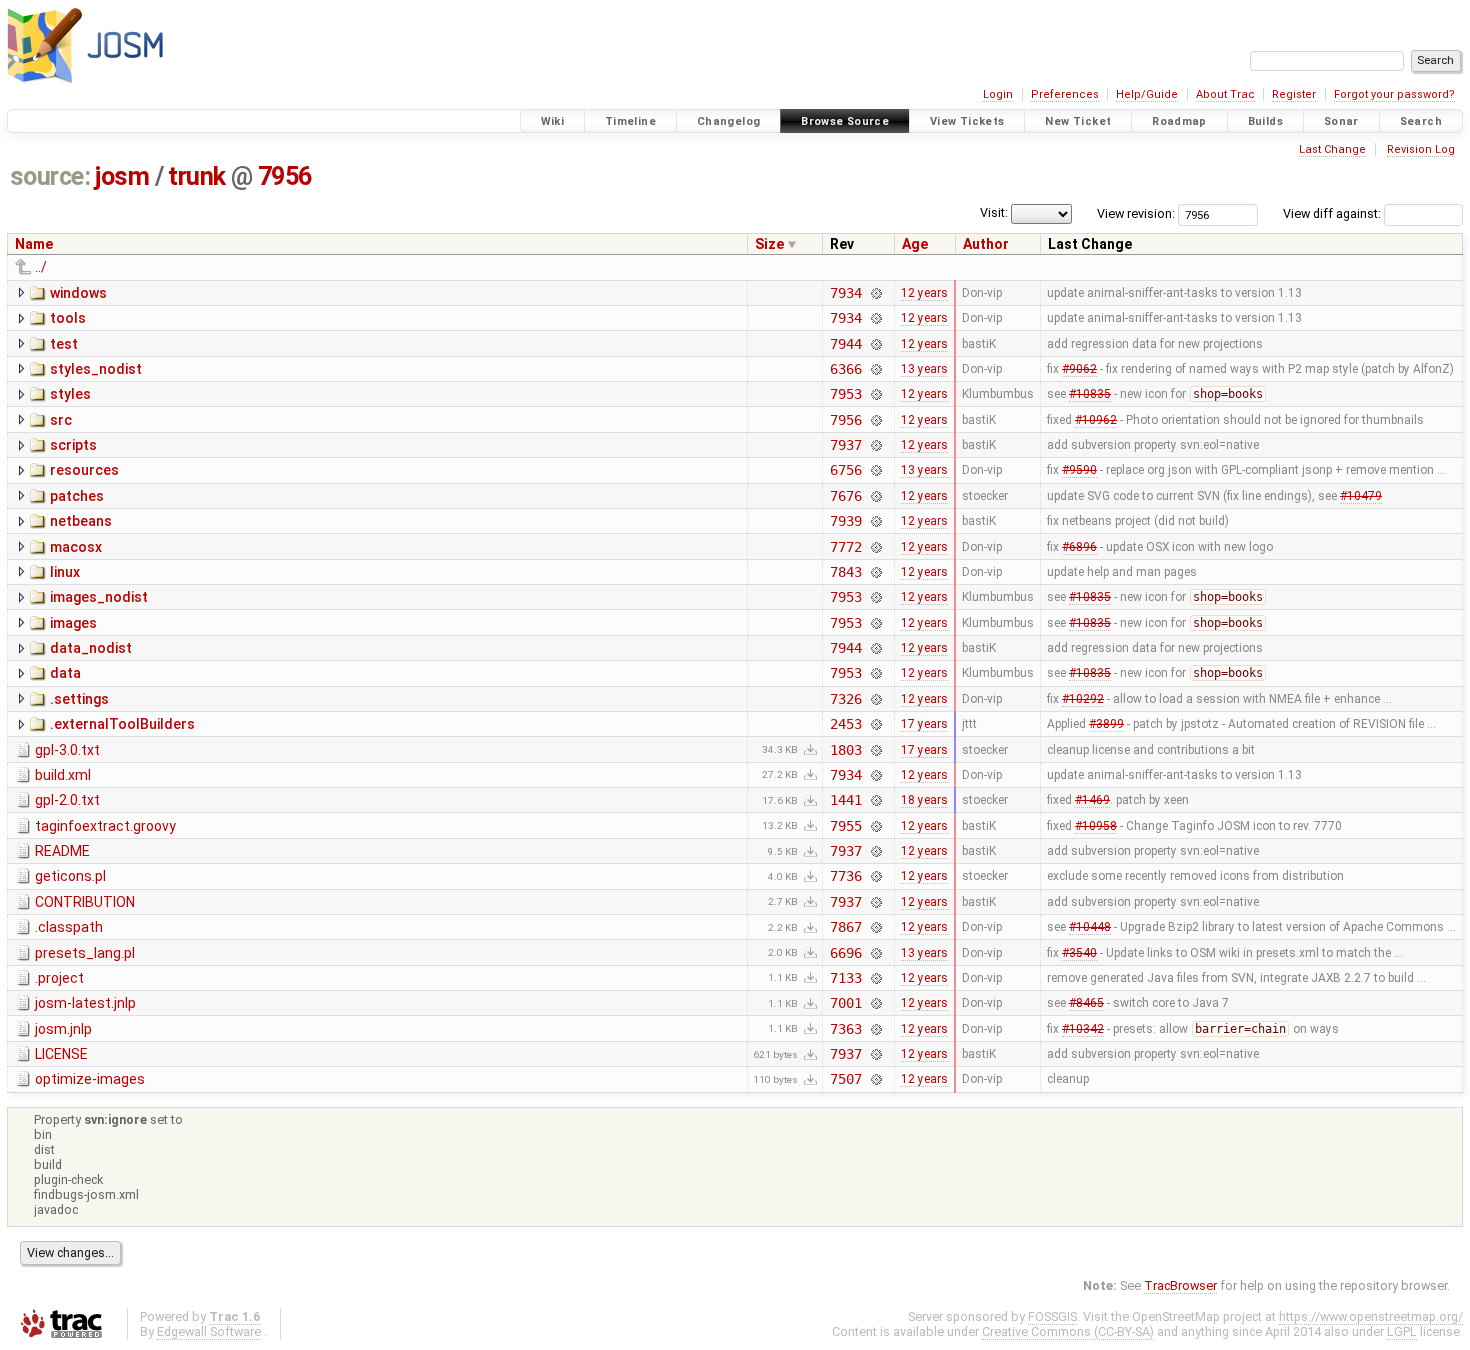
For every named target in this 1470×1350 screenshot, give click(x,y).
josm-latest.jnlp (85, 1003)
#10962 (1096, 420)
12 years (924, 293)
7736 (845, 876)
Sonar (1341, 121)
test (64, 344)
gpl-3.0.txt (67, 750)
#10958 (1096, 826)
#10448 (1090, 927)
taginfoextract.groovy (105, 826)
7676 (845, 496)
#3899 (1106, 724)
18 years (924, 800)
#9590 (1079, 470)
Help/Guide (1147, 94)
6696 (845, 953)
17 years (924, 724)
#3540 (1079, 953)
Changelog (728, 121)
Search (1421, 121)
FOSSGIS (1052, 1316)
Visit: (994, 212)
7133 (845, 978)
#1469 (1092, 800)
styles (70, 394)
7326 (845, 699)
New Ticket (1078, 121)
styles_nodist (96, 369)
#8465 (1086, 1003)
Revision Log (1421, 149)
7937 (845, 445)
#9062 (1079, 369)
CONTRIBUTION (85, 902)
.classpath (69, 927)
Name (34, 244)
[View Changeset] (876, 293)
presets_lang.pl (85, 953)
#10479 (1361, 496)
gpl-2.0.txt (67, 800)
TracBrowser (1180, 1285)
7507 (845, 1079)
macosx (76, 547)
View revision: (1136, 213)
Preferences (1065, 94)
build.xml (63, 775)
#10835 (1090, 394)
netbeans (81, 521)
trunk (197, 176)
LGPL (1402, 1331)
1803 (845, 750)
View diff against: (1333, 213)
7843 (845, 572)
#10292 (1083, 699)
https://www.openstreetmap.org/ (1371, 1316)
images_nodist (99, 597)
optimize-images (90, 1079)
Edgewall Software (209, 1331)
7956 (285, 176)
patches (77, 496)
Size (769, 244)
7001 (845, 1003)
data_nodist (91, 648)
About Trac (1225, 94)
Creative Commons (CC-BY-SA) (1068, 1331)
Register (1294, 94)
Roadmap (1179, 121)
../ (41, 267)
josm (122, 176)
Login (998, 94)
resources (84, 470)
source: (50, 176)
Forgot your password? (1394, 94)
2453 (845, 724)
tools (68, 318)
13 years (924, 369)
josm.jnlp (63, 1029)
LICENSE (61, 1054)
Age (915, 244)
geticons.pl (70, 876)
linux (65, 572)
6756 (845, 470)
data (65, 673)
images (73, 623)
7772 (845, 547)
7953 (845, 394)
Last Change (1332, 149)
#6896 (1079, 547)
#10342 (1083, 1029)
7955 (845, 826)
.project (59, 978)
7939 (845, 521)
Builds (1265, 121)
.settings (79, 699)
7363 (845, 1029)
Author (986, 244)
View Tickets (967, 121)
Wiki (553, 121)
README (62, 851)
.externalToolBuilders (122, 724)
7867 (845, 927)
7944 (845, 344)
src (61, 420)
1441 (845, 800)
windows (78, 293)
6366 (845, 369)
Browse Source (845, 121)
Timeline (630, 121)
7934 (845, 293)
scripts (73, 445)
